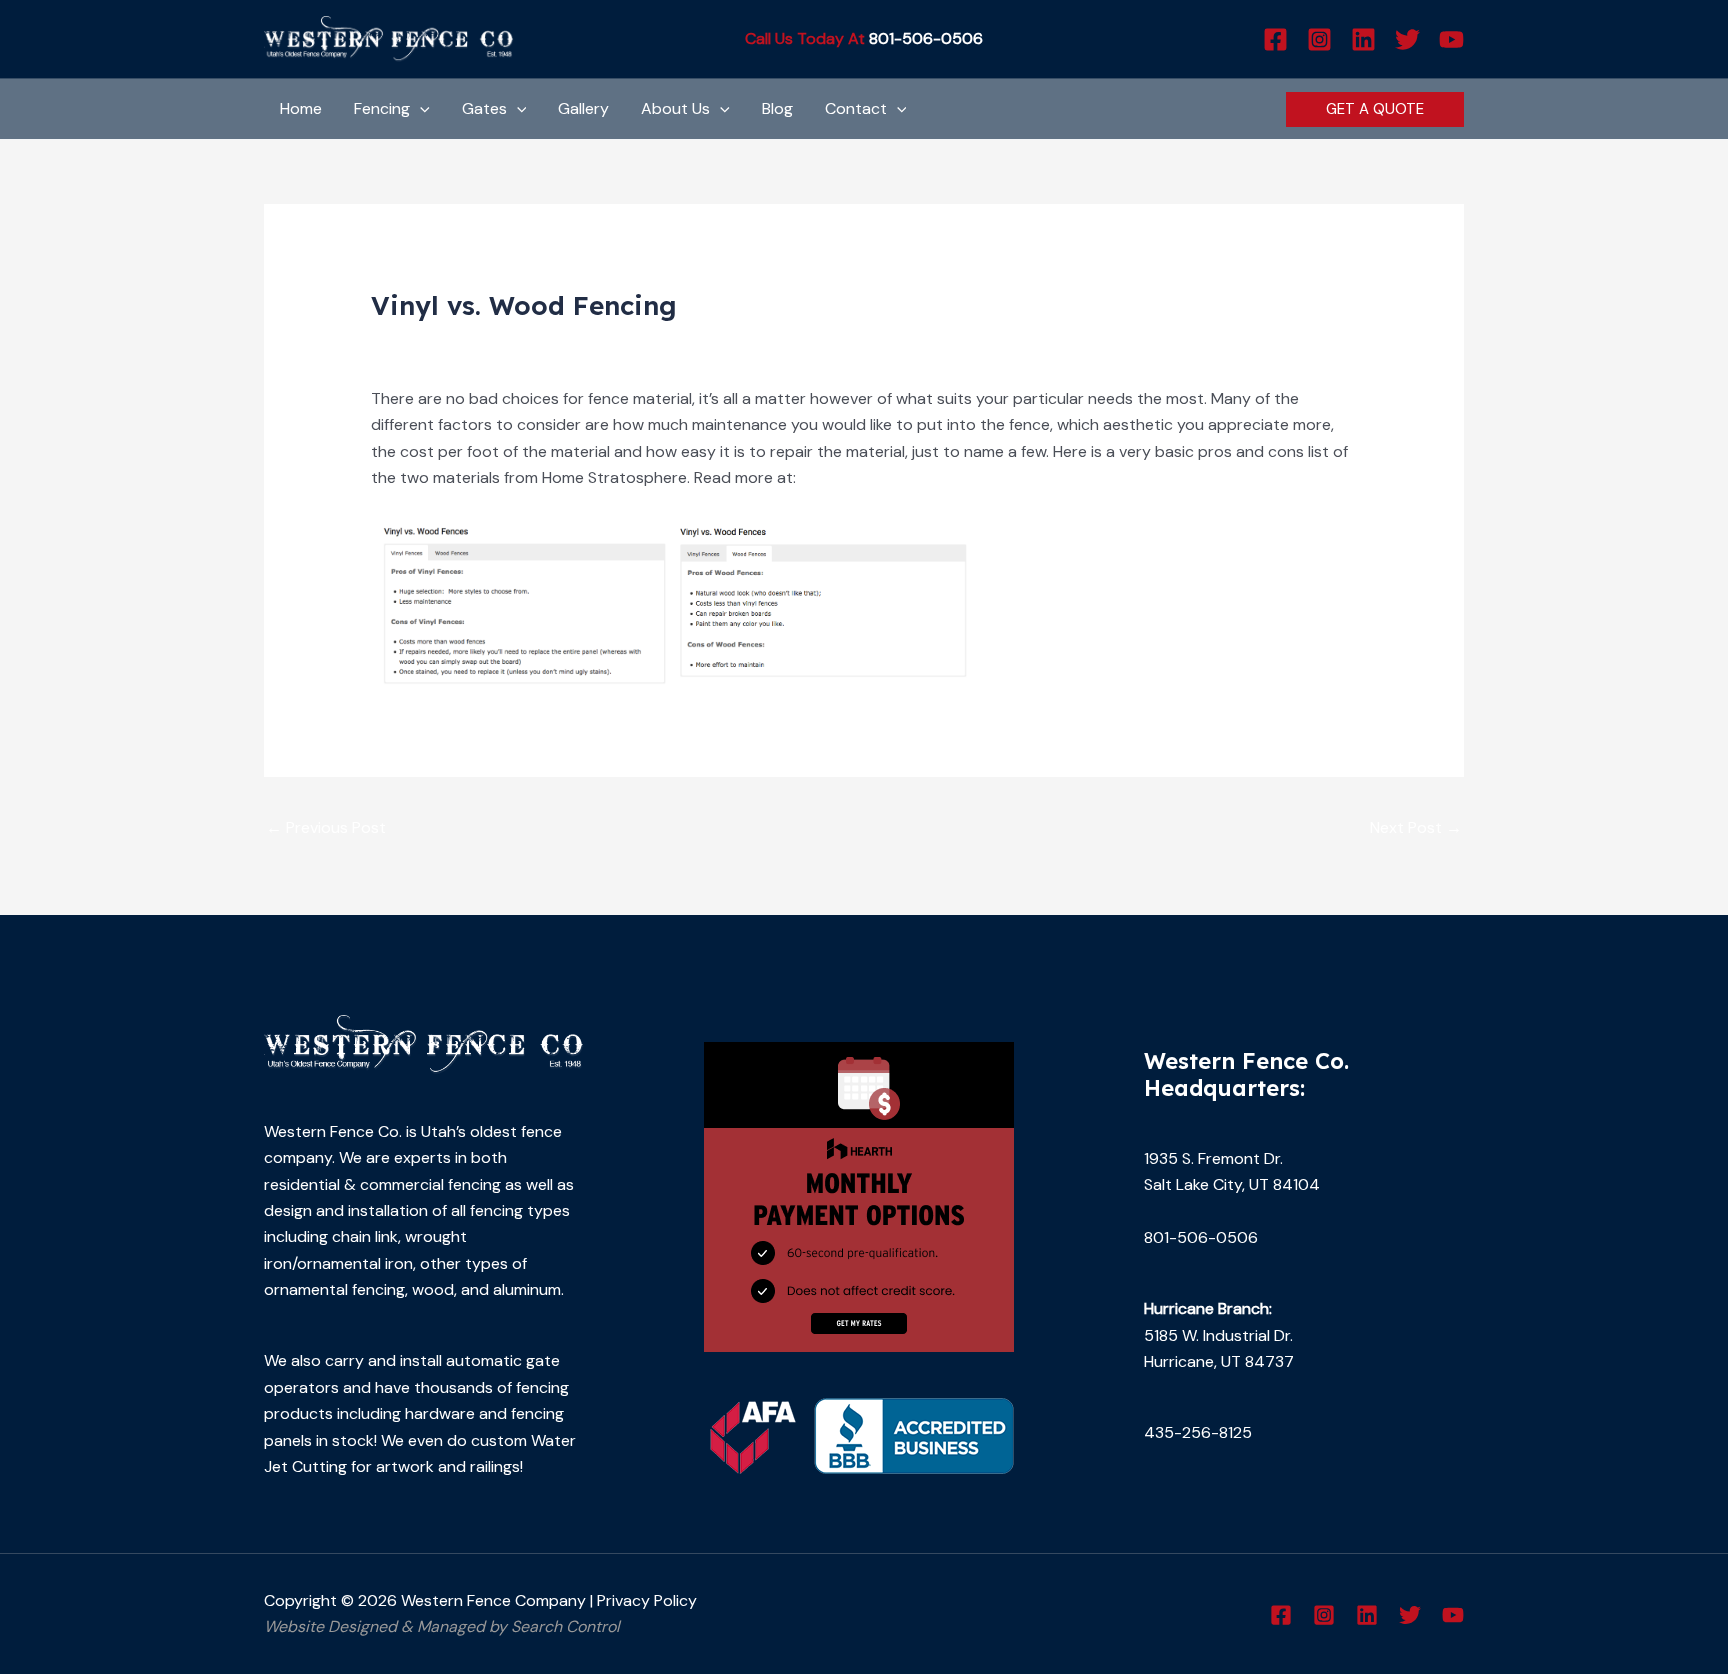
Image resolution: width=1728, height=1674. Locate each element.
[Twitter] (1407, 39)
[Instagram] (1319, 39)
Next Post (1416, 827)
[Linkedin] (1363, 39)
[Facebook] (1275, 39)
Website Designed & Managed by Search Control (442, 1626)
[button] (420, 109)
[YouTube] (1451, 39)
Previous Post (326, 827)
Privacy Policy (647, 1600)
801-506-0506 (926, 38)
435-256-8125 (1198, 1432)
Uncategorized (435, 342)
